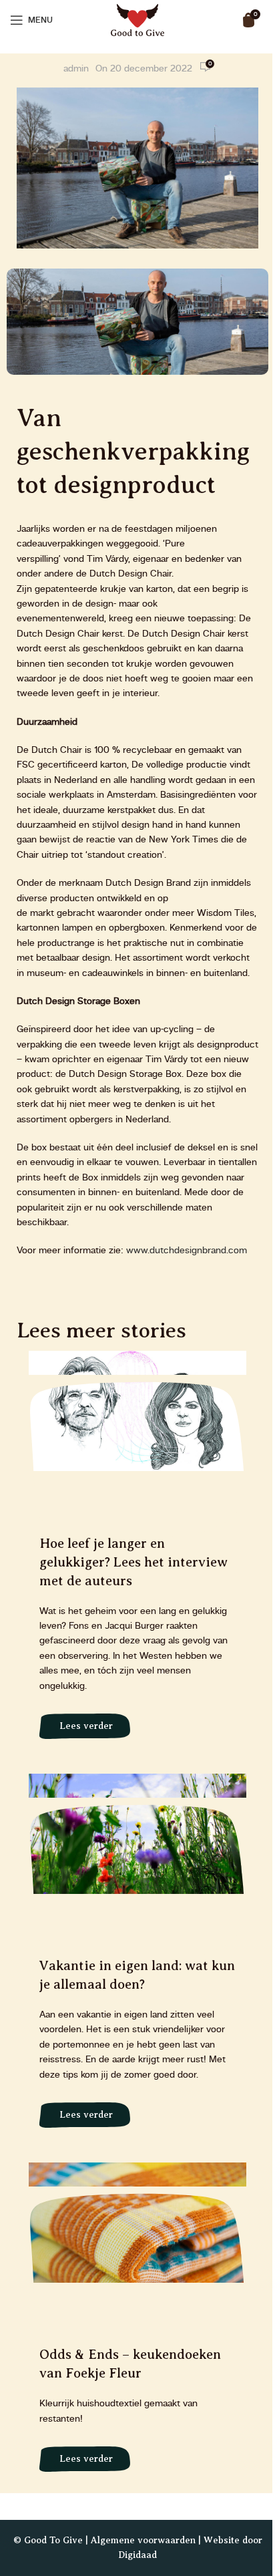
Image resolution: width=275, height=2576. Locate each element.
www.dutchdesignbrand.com (187, 1251)
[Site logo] (137, 19)
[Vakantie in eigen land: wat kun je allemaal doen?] (137, 1958)
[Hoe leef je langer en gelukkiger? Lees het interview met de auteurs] (137, 1552)
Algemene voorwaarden (143, 2540)
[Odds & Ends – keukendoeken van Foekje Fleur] (137, 2324)
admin (76, 69)
